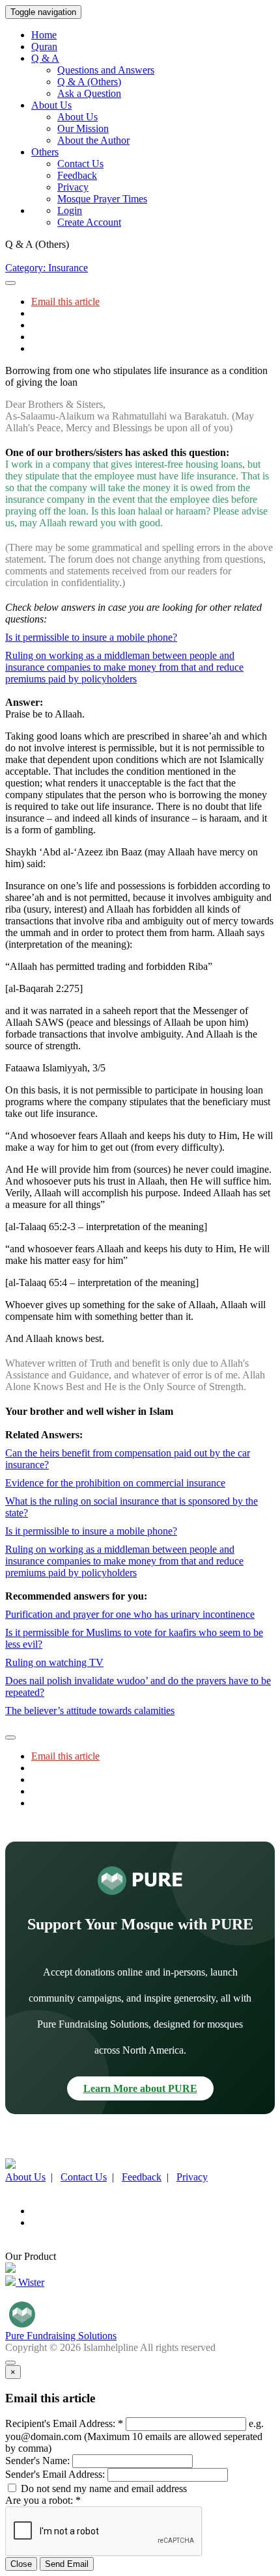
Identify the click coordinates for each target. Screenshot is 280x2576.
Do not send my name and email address (103, 2489)
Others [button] (45, 152)
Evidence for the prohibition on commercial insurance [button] (115, 1483)
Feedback (77, 175)
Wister (30, 2282)
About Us (77, 117)
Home (44, 35)
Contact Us (80, 164)
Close (21, 2564)
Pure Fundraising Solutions (61, 2336)
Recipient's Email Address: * (64, 2423)
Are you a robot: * (43, 2500)
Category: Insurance (47, 268)
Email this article (65, 302)
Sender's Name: (37, 2461)
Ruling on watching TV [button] (54, 1662)
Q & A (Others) (89, 82)
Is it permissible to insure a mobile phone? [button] (91, 637)
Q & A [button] (45, 58)
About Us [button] (51, 105)
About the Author (93, 140)
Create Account (89, 222)
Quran (44, 47)
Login (70, 210)
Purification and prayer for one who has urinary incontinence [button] (130, 1614)
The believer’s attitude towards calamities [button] (90, 1711)
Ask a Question (89, 93)
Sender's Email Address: (55, 2474)
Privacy (73, 187)
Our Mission (83, 128)
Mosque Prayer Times (102, 199)
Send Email (67, 2564)
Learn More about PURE (140, 2088)
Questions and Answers (106, 70)
